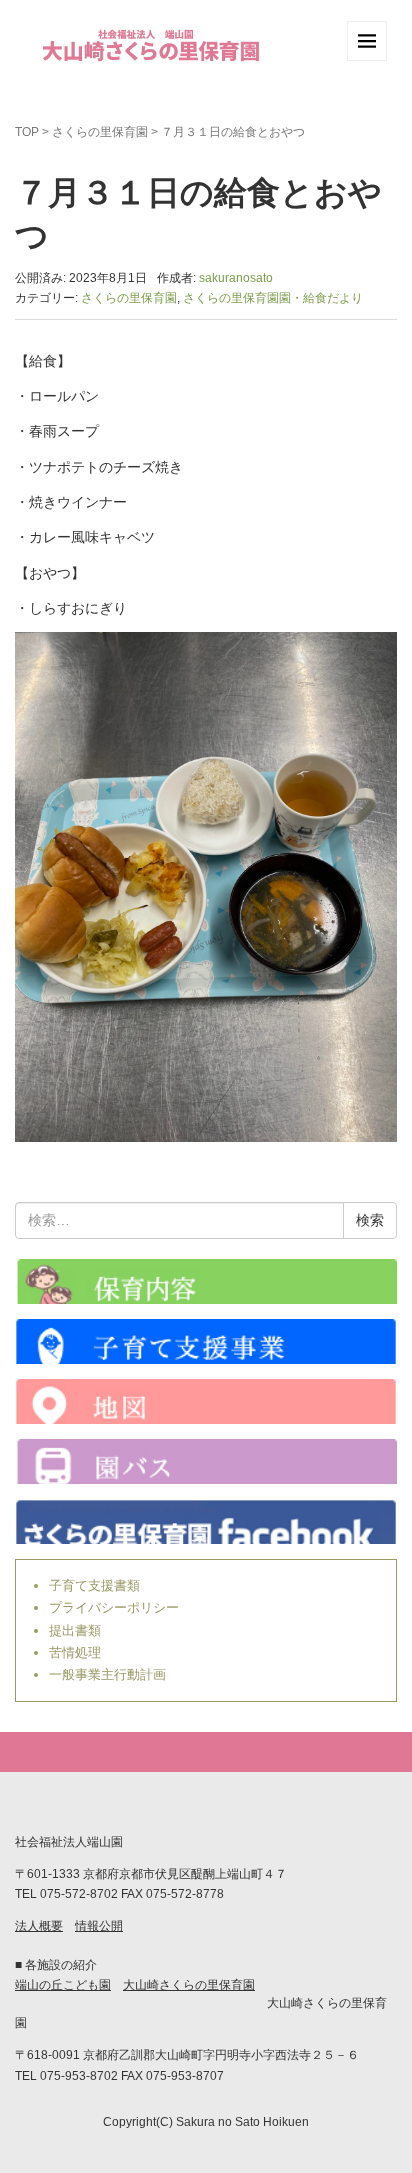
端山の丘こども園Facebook (206, 1521)
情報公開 (99, 1926)
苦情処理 (75, 1652)
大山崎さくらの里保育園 (189, 1985)
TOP (27, 132)
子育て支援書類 (94, 1585)
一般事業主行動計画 (107, 1674)
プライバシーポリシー (114, 1607)
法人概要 (39, 1926)
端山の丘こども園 (63, 1985)
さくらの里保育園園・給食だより (273, 298)
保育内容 (206, 1281)
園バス (206, 1461)
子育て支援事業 (206, 1341)
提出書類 (75, 1630)
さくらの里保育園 (100, 132)
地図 (206, 1401)
